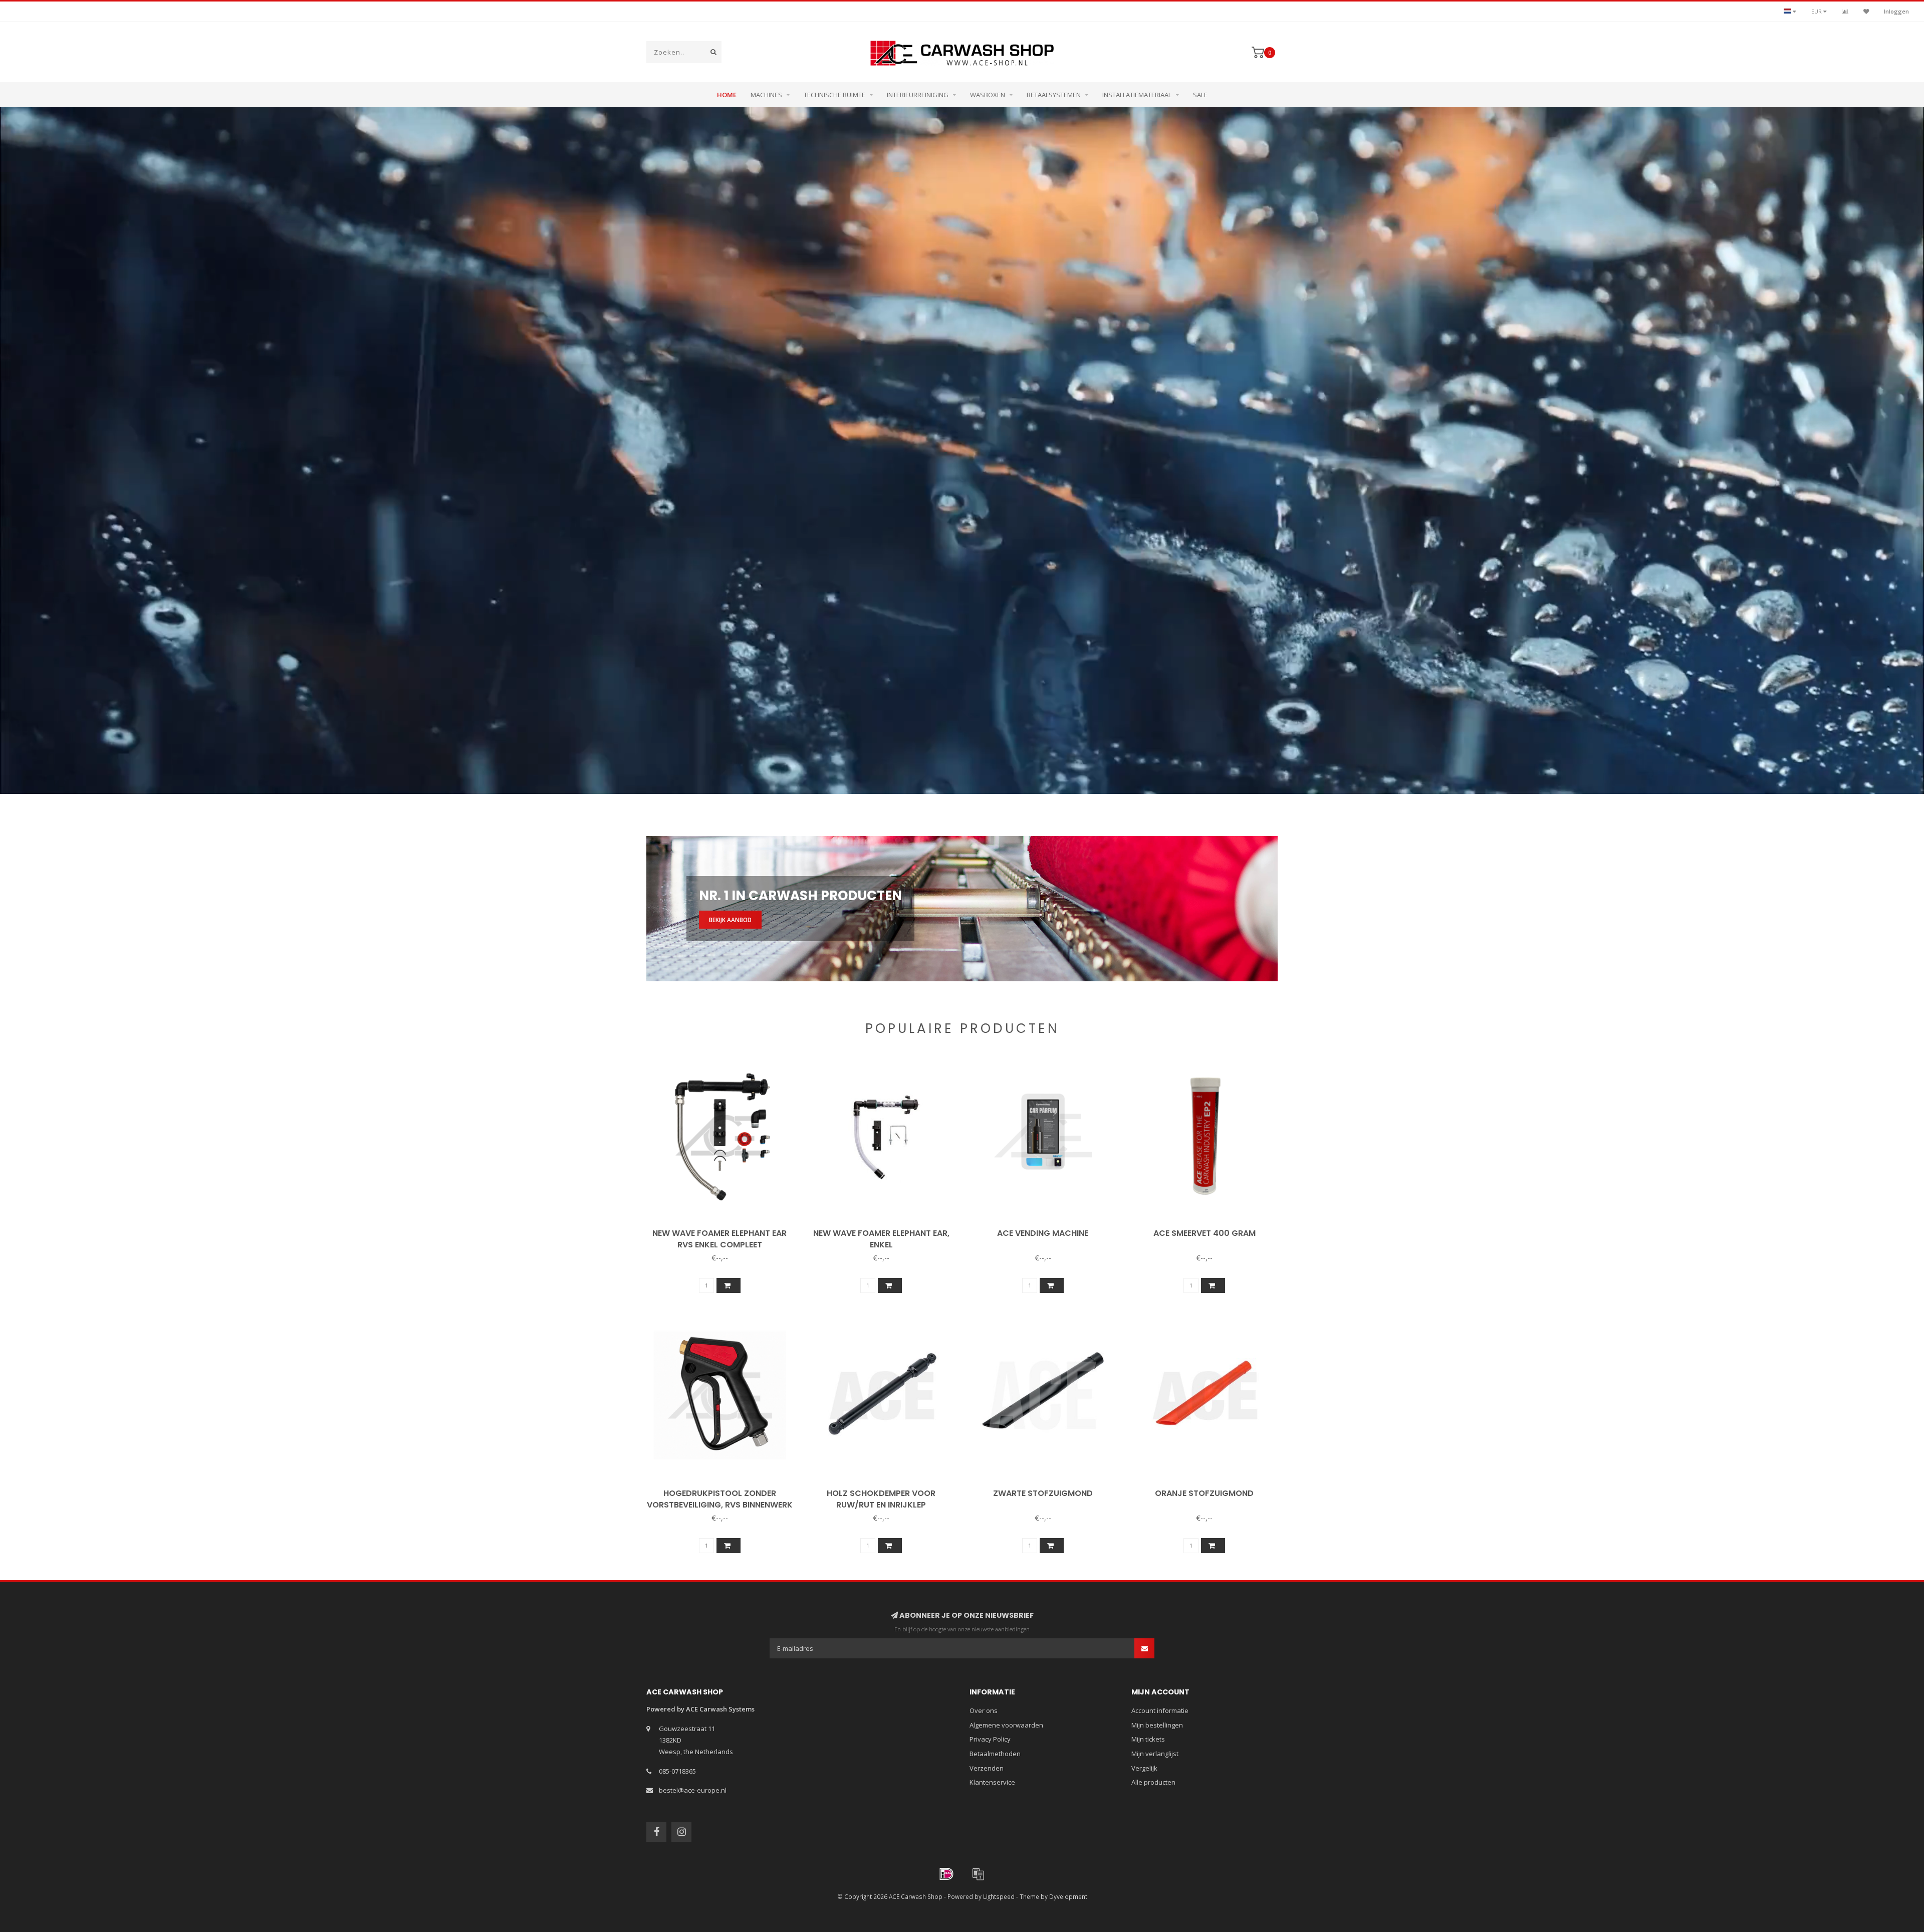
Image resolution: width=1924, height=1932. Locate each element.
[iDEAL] (946, 1874)
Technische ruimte (834, 95)
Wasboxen (988, 95)
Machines (766, 95)
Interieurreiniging (918, 95)
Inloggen (1896, 11)
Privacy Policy (990, 1739)
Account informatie (1160, 1710)
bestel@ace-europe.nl (693, 1790)
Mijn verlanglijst (1155, 1754)
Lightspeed (999, 1896)
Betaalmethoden (995, 1754)
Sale (1200, 95)
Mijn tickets (1148, 1739)
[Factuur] (978, 1874)
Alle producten (1153, 1782)
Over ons (984, 1710)
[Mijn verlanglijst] (1866, 11)
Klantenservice (992, 1782)
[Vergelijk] (1845, 11)
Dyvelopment (1068, 1896)
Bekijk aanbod (730, 920)
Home (727, 95)
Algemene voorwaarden (1006, 1725)
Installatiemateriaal (1137, 95)
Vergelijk (1144, 1768)
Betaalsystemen (1054, 95)
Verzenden (987, 1768)
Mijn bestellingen (1157, 1725)
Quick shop (724, 1230)
